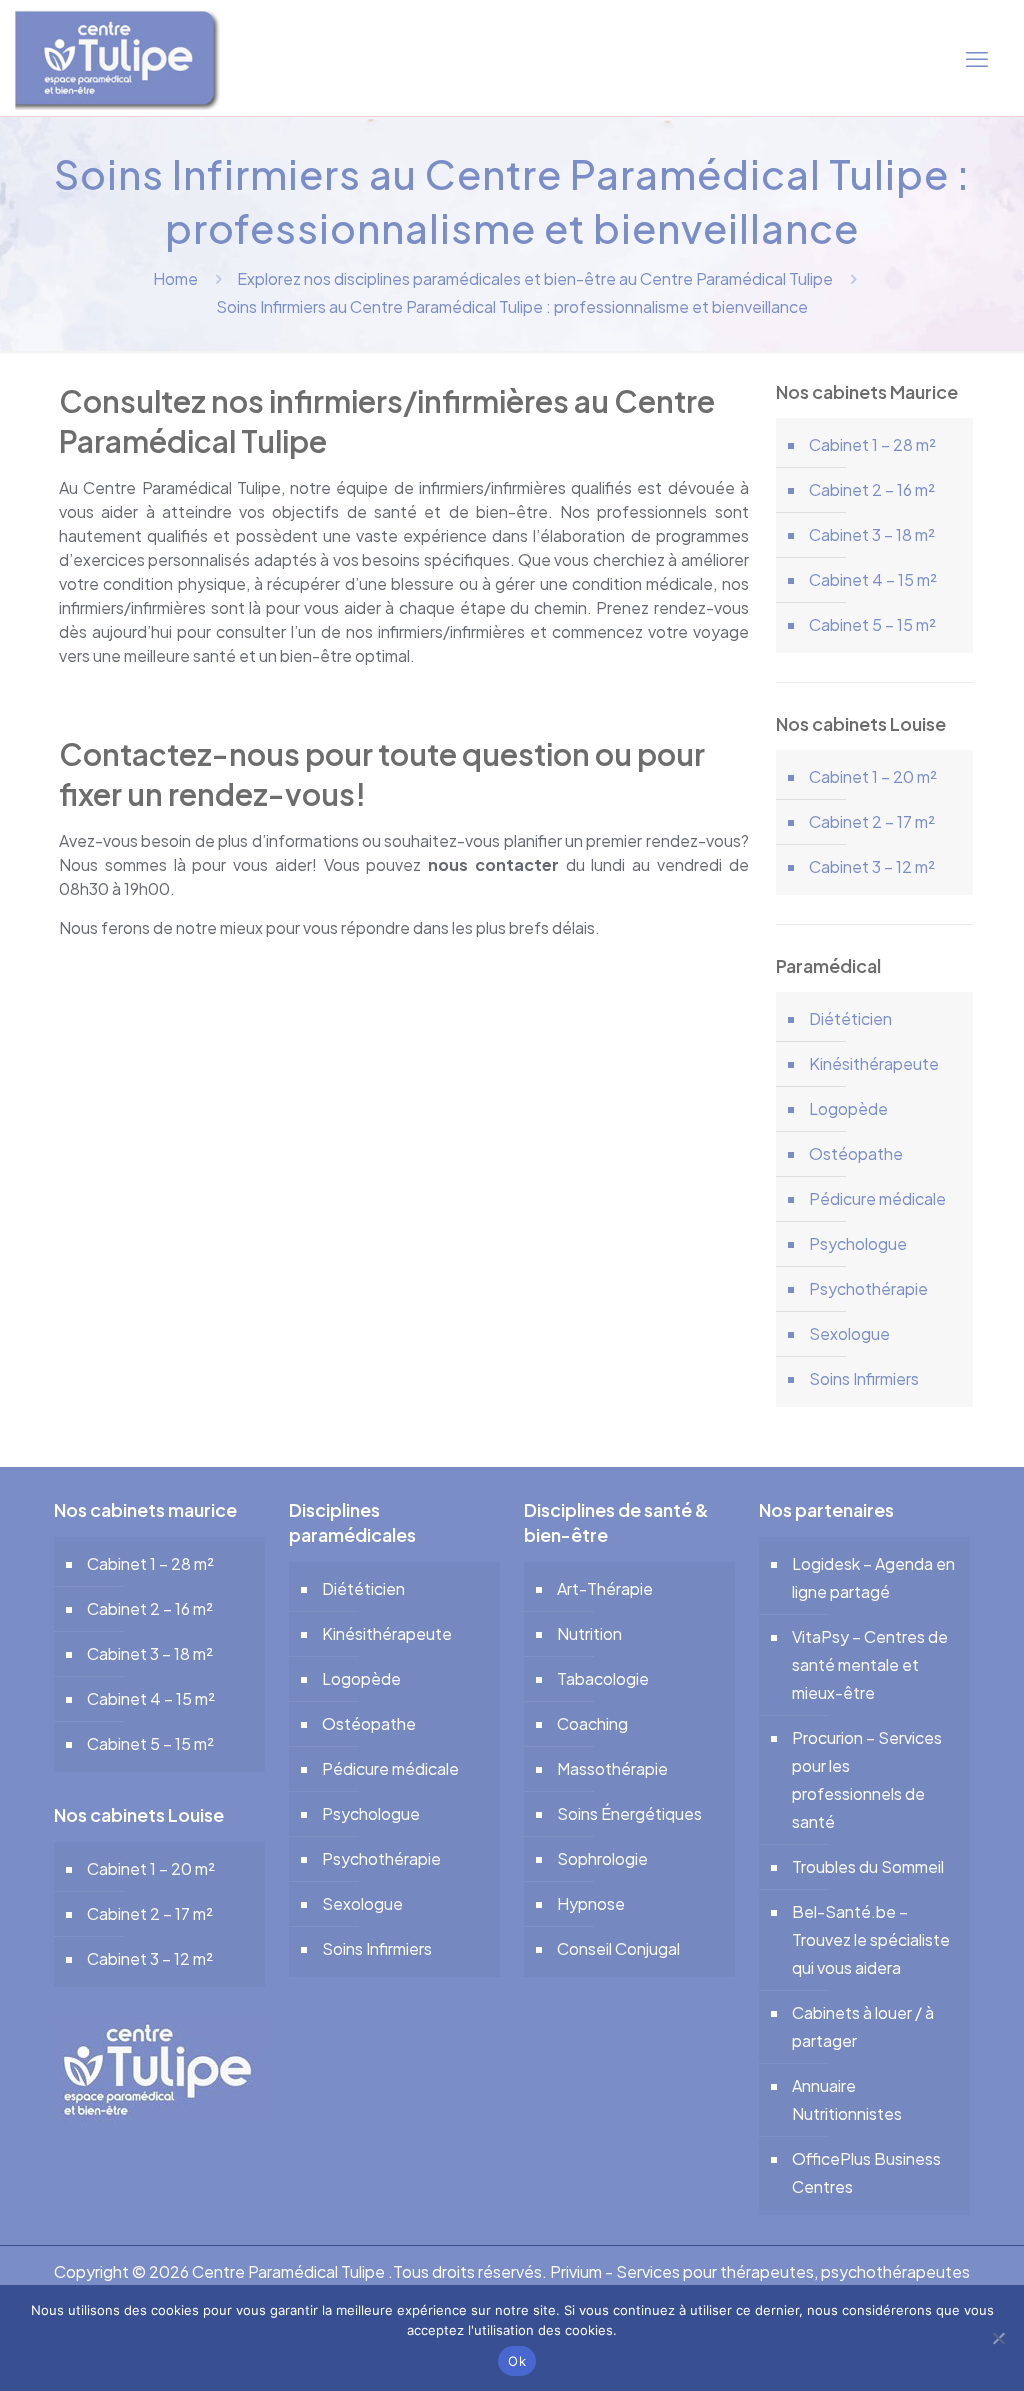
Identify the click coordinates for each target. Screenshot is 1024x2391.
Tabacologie (603, 1678)
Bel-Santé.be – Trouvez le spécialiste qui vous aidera (871, 1939)
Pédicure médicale (877, 1198)
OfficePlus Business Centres (866, 2172)
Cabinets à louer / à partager (863, 2026)
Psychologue (858, 1243)
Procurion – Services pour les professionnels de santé (867, 1779)
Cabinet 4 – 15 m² (873, 579)
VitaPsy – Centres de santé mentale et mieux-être (870, 1664)
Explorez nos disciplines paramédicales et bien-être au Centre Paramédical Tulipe (535, 278)
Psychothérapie (868, 1288)
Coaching (592, 1723)
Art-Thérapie (605, 1588)
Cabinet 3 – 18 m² (872, 534)
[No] (999, 2338)
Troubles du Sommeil (868, 1866)
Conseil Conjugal (618, 1948)
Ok (517, 2361)
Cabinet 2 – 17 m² (872, 821)
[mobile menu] (977, 58)
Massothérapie (612, 1768)
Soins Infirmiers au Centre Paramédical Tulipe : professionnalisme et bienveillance (512, 306)
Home (175, 278)
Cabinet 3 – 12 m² (872, 866)
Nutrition (589, 1633)
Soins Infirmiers (864, 1378)
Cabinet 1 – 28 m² (872, 444)
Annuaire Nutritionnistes (847, 2099)
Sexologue (849, 1333)
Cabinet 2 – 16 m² (872, 489)
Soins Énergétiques (629, 1813)
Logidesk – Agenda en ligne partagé (873, 1577)
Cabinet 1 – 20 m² (873, 776)
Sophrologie (602, 1858)
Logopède (848, 1108)
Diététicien (850, 1018)
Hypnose (591, 1903)
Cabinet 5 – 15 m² (872, 624)
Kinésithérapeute (874, 1063)
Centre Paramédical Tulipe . (292, 2271)
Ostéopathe (856, 1153)
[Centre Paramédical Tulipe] (118, 58)
